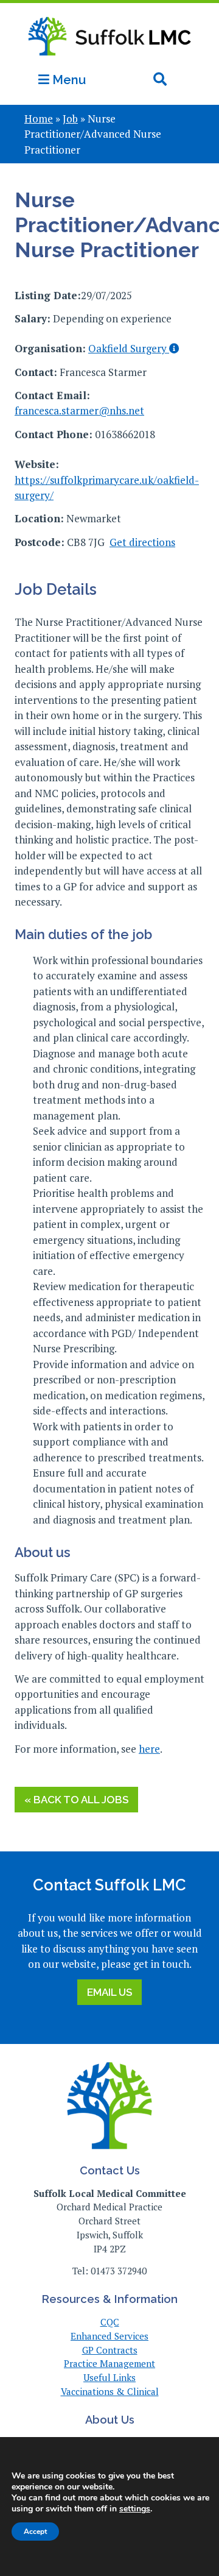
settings (135, 2509)
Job (70, 119)
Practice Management (109, 2363)
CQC (110, 2322)
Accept (35, 2532)
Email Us (109, 1992)
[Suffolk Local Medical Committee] (109, 62)
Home (39, 119)
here (149, 1749)
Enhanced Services (109, 2336)
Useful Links (109, 2377)
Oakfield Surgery (129, 348)
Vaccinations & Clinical (110, 2391)
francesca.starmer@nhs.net (79, 410)
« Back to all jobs (76, 1800)
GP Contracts (110, 2350)
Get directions (142, 542)
